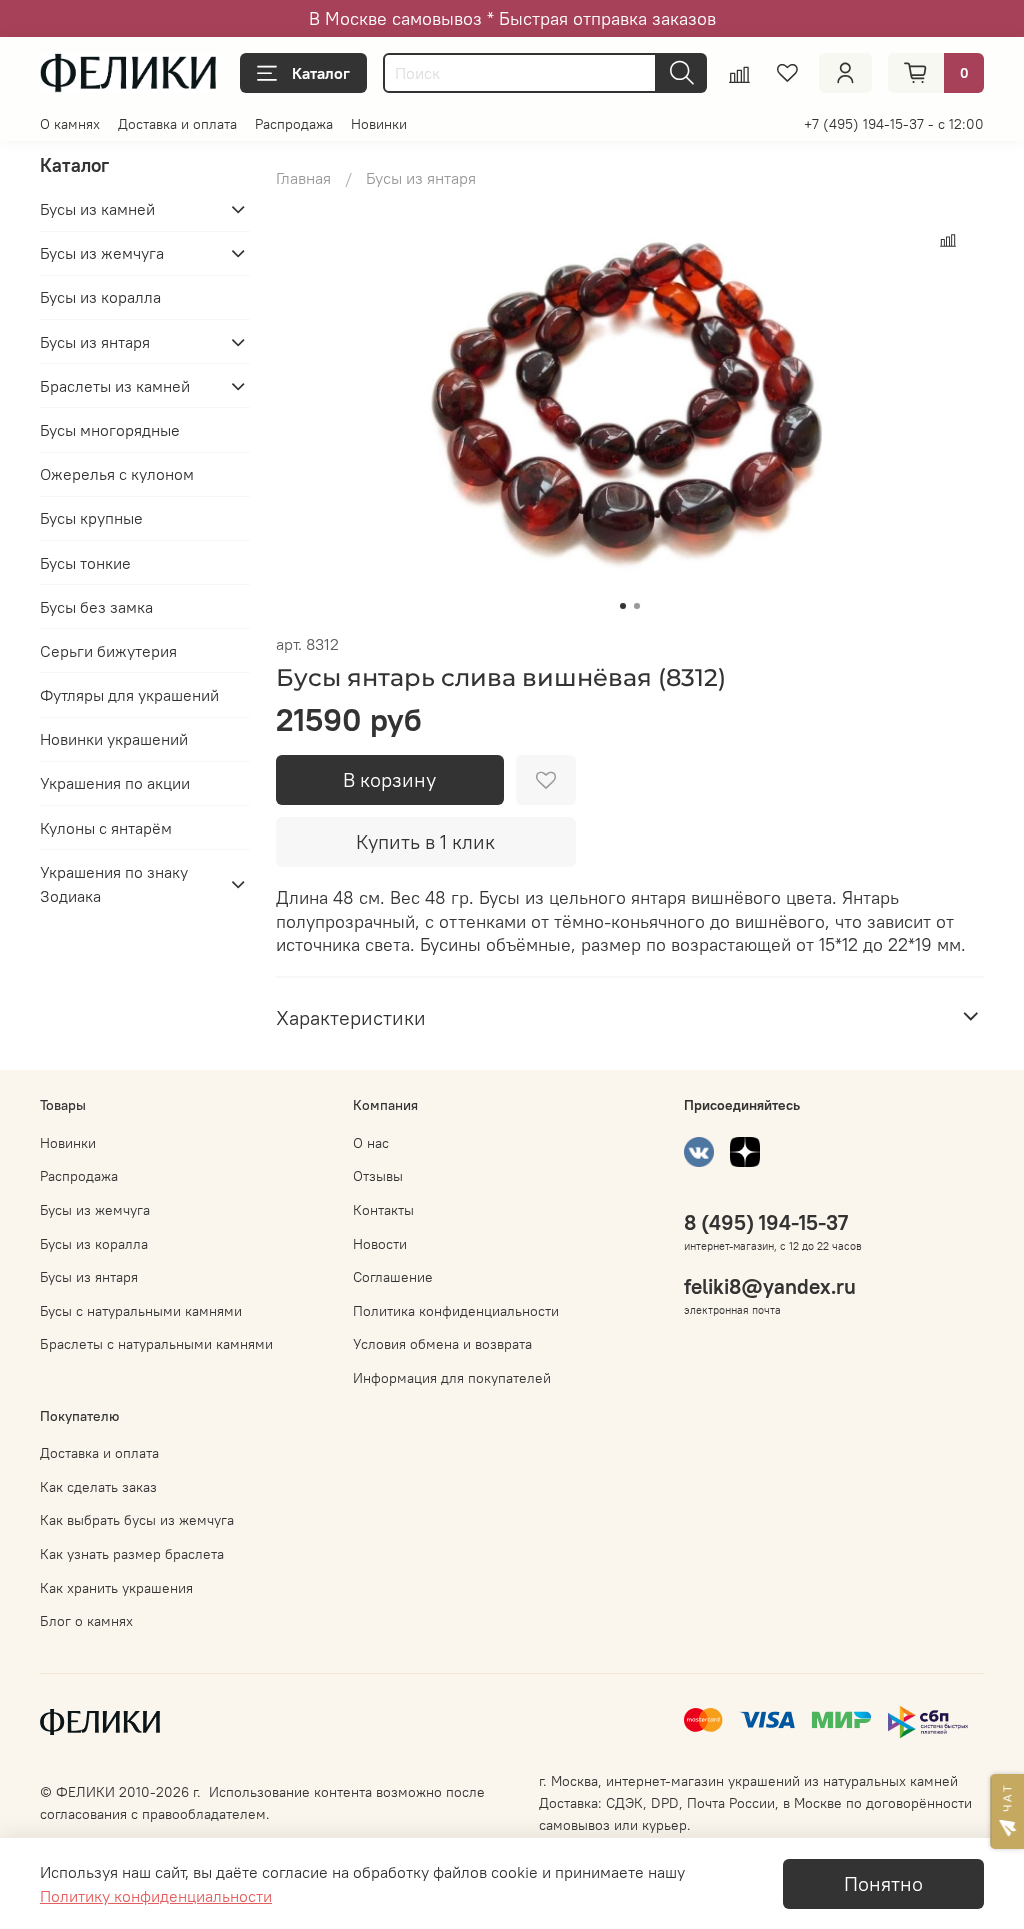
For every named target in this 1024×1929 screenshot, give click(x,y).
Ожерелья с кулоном (117, 474)
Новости (380, 1244)
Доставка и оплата (177, 124)
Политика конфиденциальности (456, 1311)
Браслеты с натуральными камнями (156, 1344)
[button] (1007, 1811)
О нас (371, 1143)
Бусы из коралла (100, 297)
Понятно (883, 1883)
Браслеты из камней (115, 386)
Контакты (383, 1210)
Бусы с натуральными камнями (141, 1311)
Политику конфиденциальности (156, 1896)
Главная (303, 178)
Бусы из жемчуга (102, 253)
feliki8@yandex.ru (770, 1286)
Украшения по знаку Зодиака (114, 884)
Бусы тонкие (85, 563)
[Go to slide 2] (637, 606)
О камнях (70, 124)
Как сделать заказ (98, 1487)
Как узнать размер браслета (132, 1554)
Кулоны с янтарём (106, 828)
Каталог (321, 73)
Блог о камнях (86, 1621)
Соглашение (393, 1277)
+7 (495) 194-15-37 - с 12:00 (894, 124)
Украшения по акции (115, 783)
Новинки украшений (114, 739)
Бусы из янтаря (421, 178)
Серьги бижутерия (108, 651)
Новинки (379, 124)
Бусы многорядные (110, 430)
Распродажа (294, 124)
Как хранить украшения (116, 1588)
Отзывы (378, 1176)
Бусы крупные (91, 518)
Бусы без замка (96, 607)
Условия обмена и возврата (442, 1344)
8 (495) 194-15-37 (766, 1222)
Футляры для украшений (129, 695)
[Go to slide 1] (623, 606)
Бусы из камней (97, 209)
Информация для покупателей (452, 1378)
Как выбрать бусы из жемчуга (137, 1520)
